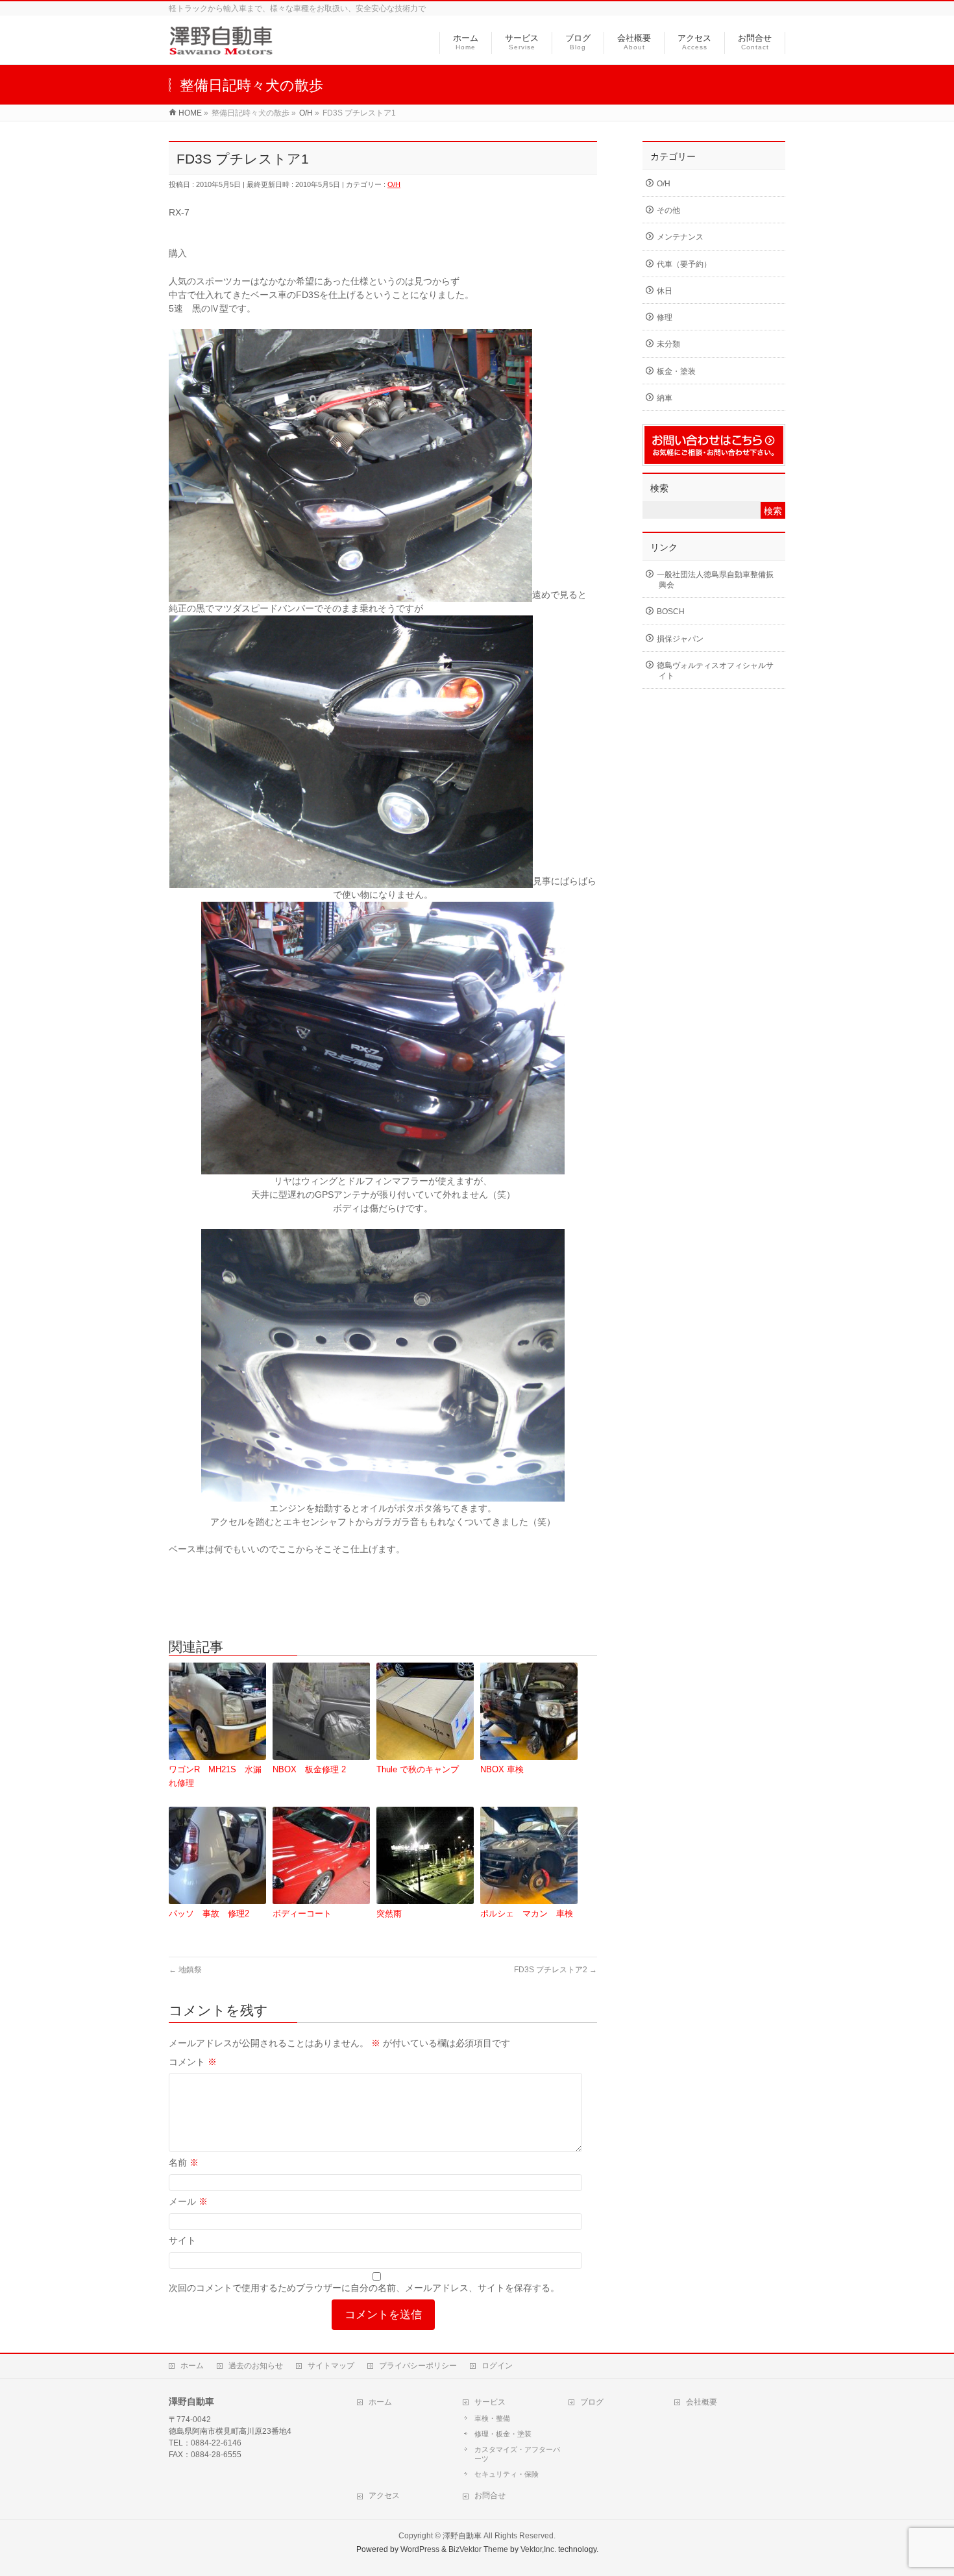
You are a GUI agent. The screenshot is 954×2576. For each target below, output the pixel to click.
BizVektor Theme (478, 2549)
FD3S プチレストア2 (556, 1970)
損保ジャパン (680, 639)
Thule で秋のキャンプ (418, 1769)
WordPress (420, 2549)
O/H (394, 184)
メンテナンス (680, 237)
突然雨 (389, 1913)
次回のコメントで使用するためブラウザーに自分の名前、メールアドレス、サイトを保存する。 (364, 2288)
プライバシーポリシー (418, 2366)
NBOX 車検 (502, 1769)
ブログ (592, 2402)
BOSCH (671, 612)
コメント (193, 2062)
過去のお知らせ (256, 2366)
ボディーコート (302, 1913)
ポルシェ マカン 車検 (527, 1913)
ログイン (497, 2366)
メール (188, 2201)
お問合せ (490, 2495)
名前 (184, 2162)
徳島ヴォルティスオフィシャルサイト (715, 671)
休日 (665, 291)
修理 (665, 317)
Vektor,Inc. (538, 2549)
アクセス (384, 2495)
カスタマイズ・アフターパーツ (517, 2454)
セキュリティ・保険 (507, 2474)
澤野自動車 (462, 2536)
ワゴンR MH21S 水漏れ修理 (215, 1776)
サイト (182, 2240)
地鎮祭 (185, 1970)
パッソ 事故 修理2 (209, 1913)
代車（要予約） (684, 264)
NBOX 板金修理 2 (309, 1769)
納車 (665, 398)
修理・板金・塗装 (503, 2434)
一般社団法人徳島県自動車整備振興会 (715, 580)
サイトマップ (331, 2366)
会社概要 (702, 2402)
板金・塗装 (676, 371)
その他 (668, 210)
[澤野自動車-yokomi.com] (221, 48)
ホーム (192, 2366)
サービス (490, 2402)
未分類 (668, 344)
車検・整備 (492, 2418)
